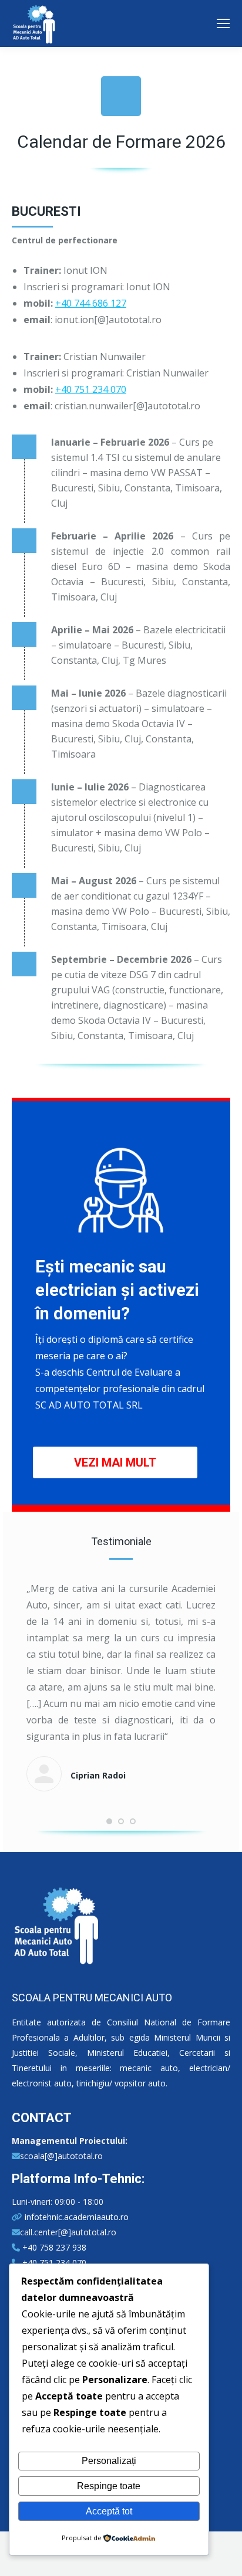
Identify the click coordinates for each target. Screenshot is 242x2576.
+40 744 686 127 (91, 303)
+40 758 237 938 (53, 2247)
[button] (109, 1821)
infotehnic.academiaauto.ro (75, 2217)
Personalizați (109, 2461)
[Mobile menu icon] (223, 23)
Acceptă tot (109, 2511)
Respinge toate (109, 2486)
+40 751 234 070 (91, 389)
